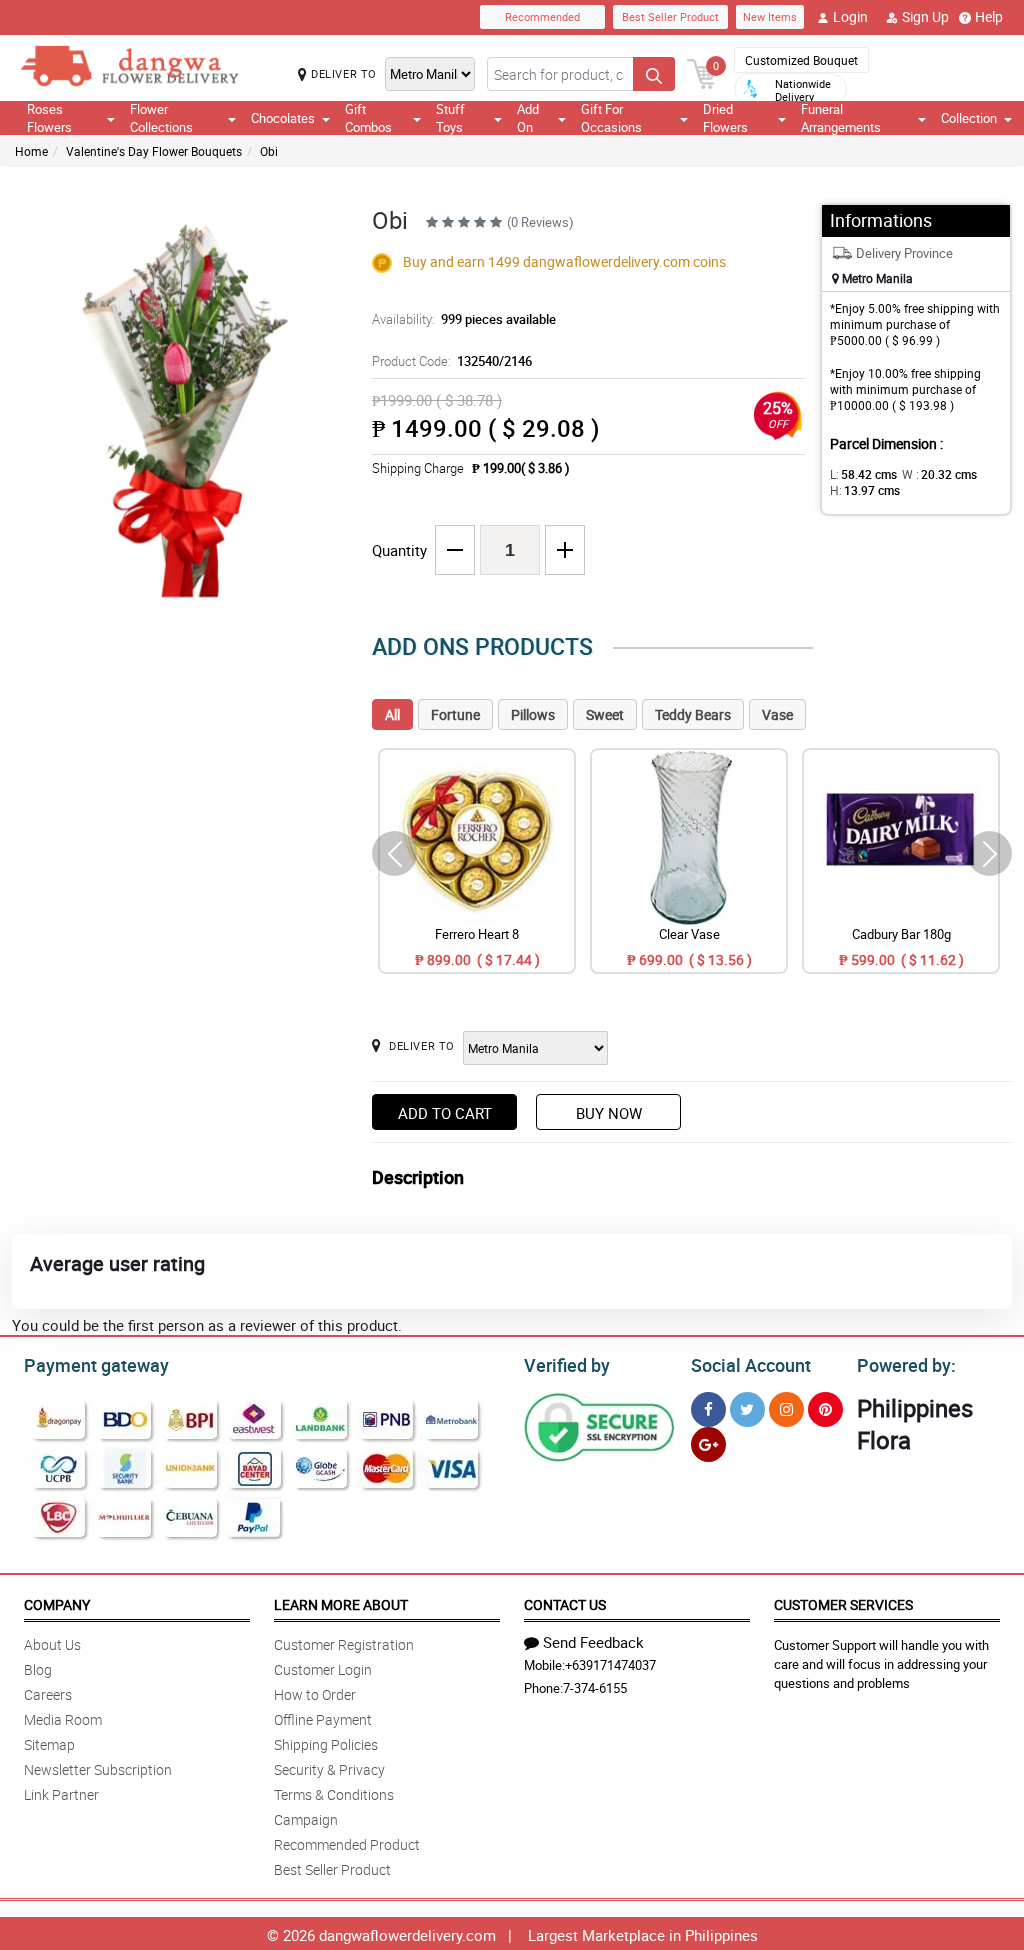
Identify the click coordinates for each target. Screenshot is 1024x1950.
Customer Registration (344, 1644)
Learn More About (341, 1604)
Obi (269, 151)
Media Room (63, 1719)
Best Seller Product (670, 16)
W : (939, 474)
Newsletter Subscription (98, 1769)
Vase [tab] (777, 714)
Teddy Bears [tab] (693, 714)
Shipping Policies (326, 1744)
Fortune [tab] (455, 714)
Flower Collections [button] (161, 118)
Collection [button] (969, 118)
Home (31, 151)
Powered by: (906, 1365)
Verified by (567, 1365)
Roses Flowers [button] (49, 118)
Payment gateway (96, 1365)
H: (865, 490)
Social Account (751, 1365)
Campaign (306, 1819)
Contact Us (565, 1604)
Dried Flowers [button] (725, 118)
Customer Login (323, 1669)
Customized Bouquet (801, 60)
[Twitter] (747, 1409)
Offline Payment (323, 1719)
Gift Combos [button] (368, 118)
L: (863, 474)
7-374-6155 (595, 1688)
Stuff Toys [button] (450, 118)
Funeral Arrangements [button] (841, 118)
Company (57, 1604)
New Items (770, 16)
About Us (52, 1644)
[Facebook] (708, 1409)
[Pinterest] (825, 1409)
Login (850, 16)
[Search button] (654, 74)
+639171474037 (610, 1665)
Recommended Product (347, 1844)
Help (989, 16)
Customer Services (843, 1604)
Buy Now (609, 1113)
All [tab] (392, 714)
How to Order (315, 1694)
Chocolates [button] (283, 118)
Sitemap (49, 1744)
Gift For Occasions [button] (611, 118)
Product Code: (452, 361)
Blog (38, 1669)
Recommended (542, 16)
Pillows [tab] (533, 714)
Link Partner (61, 1794)
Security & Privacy (329, 1769)
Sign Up (925, 16)
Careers (48, 1694)
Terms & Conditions (334, 1794)
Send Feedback (593, 1642)
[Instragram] (786, 1409)
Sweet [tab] (605, 714)
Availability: (464, 319)
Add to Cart (445, 1113)
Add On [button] (528, 118)
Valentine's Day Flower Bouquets (154, 151)
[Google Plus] (708, 1444)
